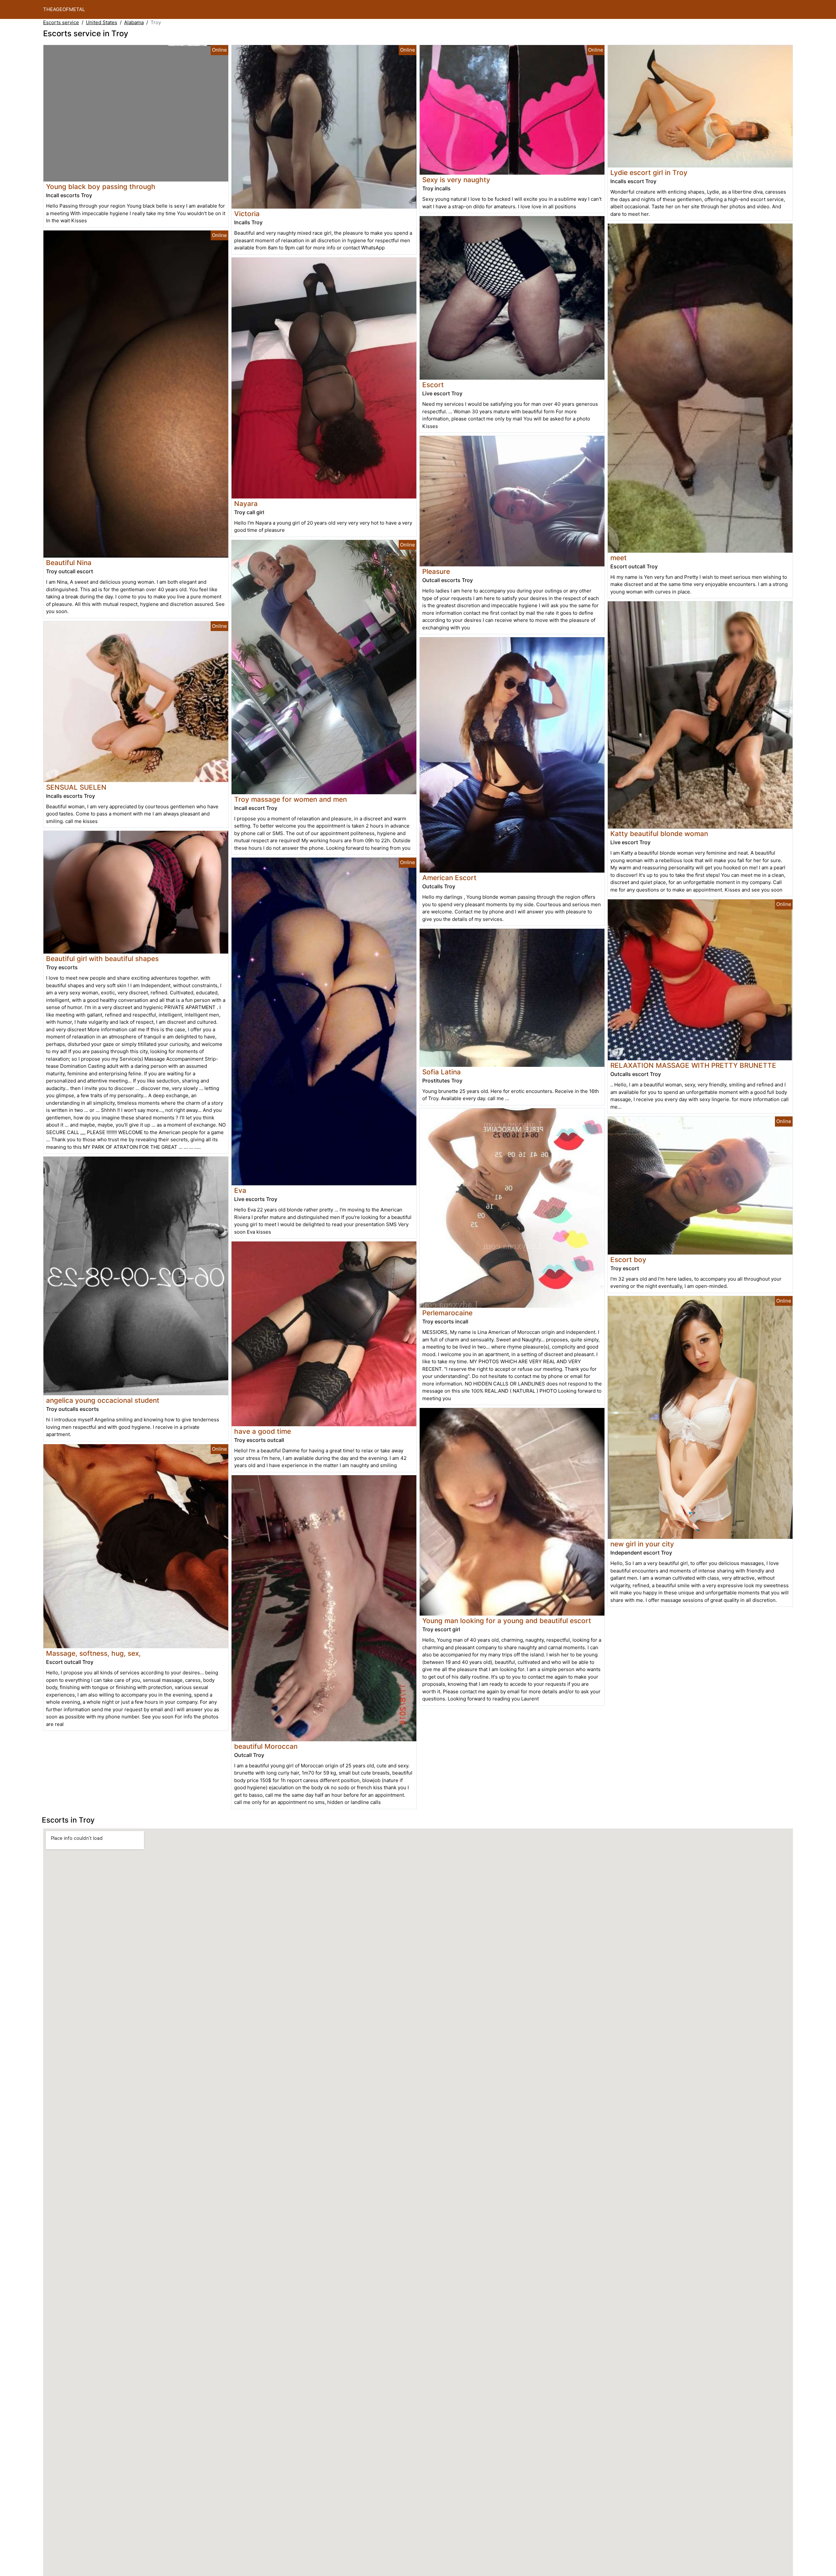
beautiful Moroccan (266, 1746)
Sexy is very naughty (456, 180)
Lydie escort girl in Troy (649, 173)
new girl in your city (642, 1544)
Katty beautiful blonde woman (659, 834)
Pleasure (436, 571)
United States (102, 22)
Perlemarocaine (447, 1313)
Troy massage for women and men (290, 799)
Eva (240, 1190)
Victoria (247, 214)
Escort (433, 385)
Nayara (246, 504)
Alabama (134, 22)
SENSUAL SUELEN (76, 787)
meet (619, 558)
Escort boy (628, 1260)
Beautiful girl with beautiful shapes (102, 959)
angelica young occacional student (103, 1400)
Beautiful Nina (69, 563)
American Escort (449, 878)
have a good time (263, 1431)
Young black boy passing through (101, 187)
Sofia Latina (442, 1072)
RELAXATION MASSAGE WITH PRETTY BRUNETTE (693, 1065)
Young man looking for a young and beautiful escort (507, 1621)
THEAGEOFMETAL (64, 9)
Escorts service (61, 22)
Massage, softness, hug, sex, (93, 1653)
